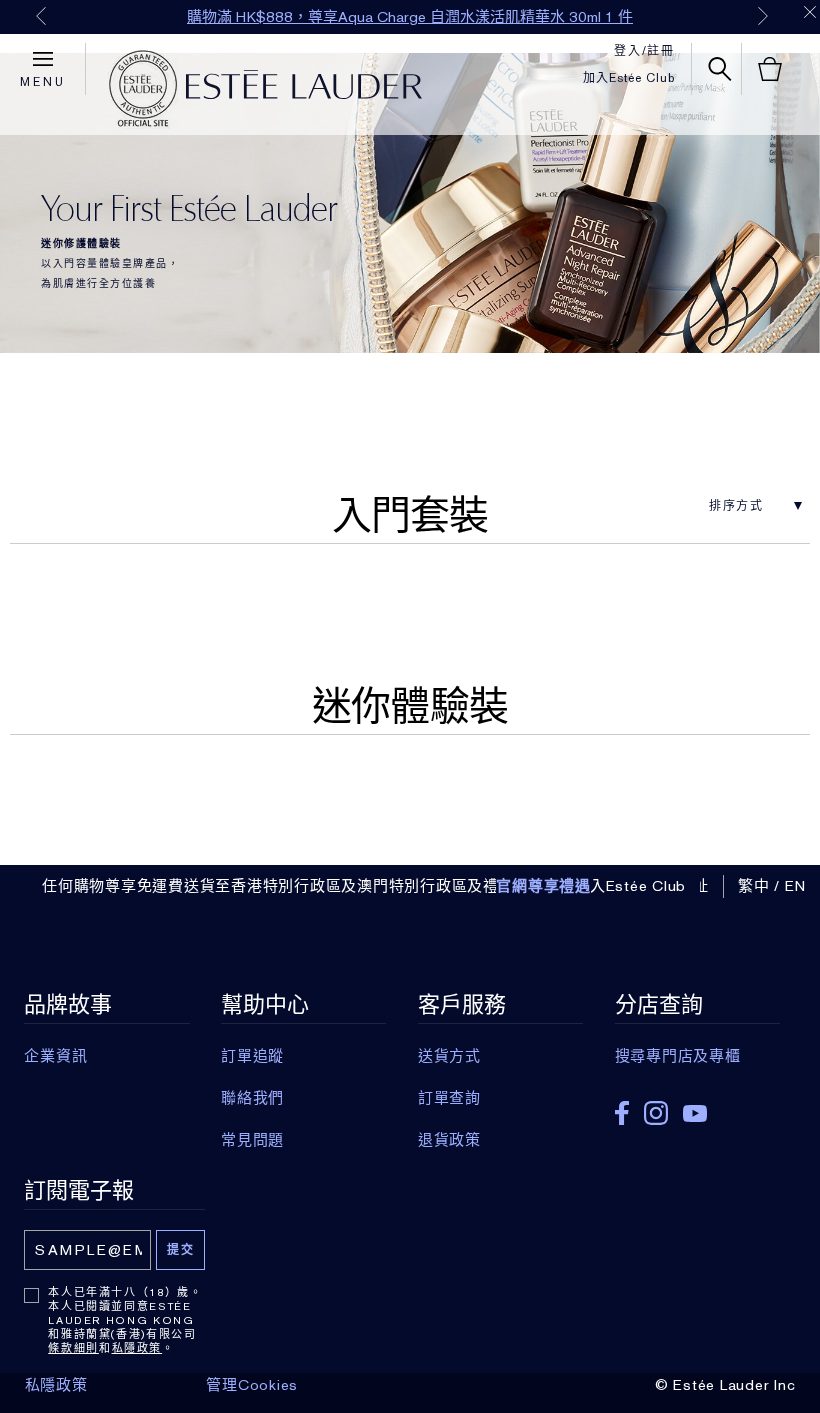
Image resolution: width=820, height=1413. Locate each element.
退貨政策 (449, 1140)
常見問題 (252, 1140)
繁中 (754, 886)
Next (763, 16)
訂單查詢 (449, 1098)
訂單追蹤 (252, 1056)
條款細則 (73, 1348)
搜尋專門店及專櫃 (678, 1056)
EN (796, 886)
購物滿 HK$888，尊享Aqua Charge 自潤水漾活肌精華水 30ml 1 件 (410, 17)
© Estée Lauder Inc (725, 1385)
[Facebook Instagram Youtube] (697, 1106)
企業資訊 (55, 1056)
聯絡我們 (252, 1098)
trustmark (143, 89)
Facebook (622, 1113)
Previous (41, 16)
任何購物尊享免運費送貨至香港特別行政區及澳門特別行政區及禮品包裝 (294, 886)
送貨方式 (449, 1056)
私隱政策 (137, 1348)
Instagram (656, 1113)
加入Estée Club (629, 78)
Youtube (695, 1113)
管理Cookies (252, 1385)
